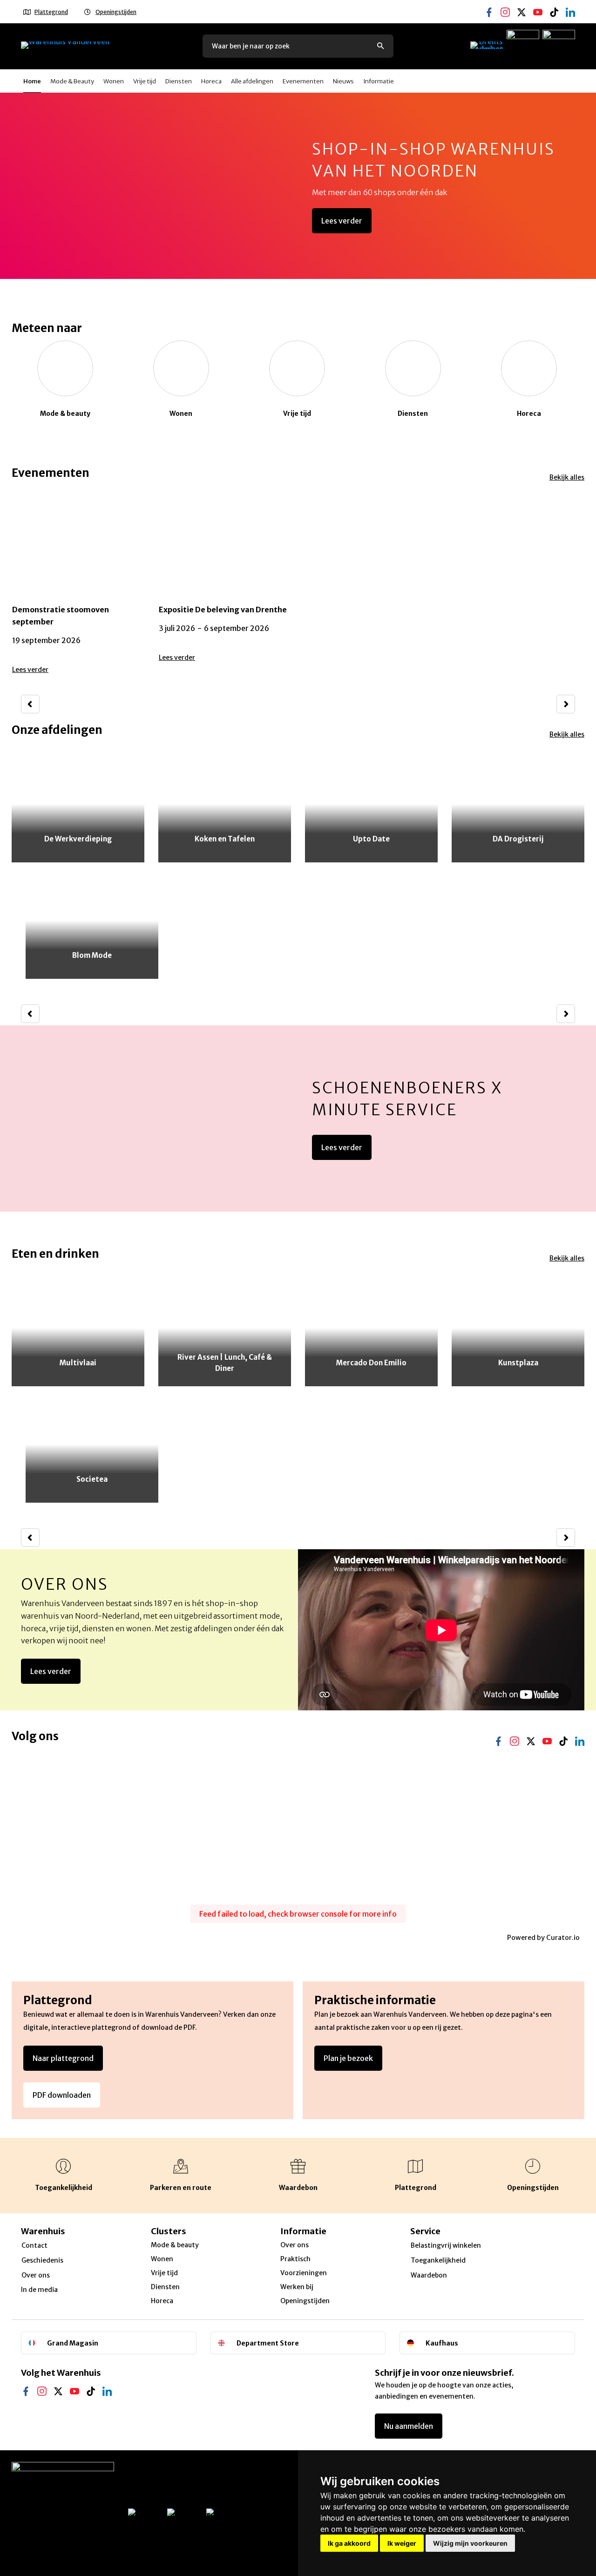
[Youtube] (538, 5)
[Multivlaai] (78, 1328)
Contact (34, 2245)
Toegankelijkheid (438, 2260)
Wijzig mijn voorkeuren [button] (470, 2543)
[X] (521, 5)
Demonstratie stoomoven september (61, 616)
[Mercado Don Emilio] (371, 1328)
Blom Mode (92, 955)
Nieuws (343, 81)
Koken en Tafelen (225, 839)
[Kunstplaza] (518, 1328)
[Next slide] (566, 704)
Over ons (65, 1584)
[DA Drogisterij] (518, 804)
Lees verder (342, 221)
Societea (92, 1479)
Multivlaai (78, 1363)
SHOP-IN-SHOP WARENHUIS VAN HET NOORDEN (433, 160)
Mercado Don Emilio (371, 1363)
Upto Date (371, 839)
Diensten (179, 81)
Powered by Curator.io (543, 1938)
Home (32, 81)
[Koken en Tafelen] (225, 804)
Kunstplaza (518, 1363)
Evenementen (303, 81)
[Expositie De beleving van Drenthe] (225, 583)
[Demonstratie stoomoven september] (78, 583)
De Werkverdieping (78, 839)
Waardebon (429, 2275)
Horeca (211, 81)
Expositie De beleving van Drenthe (223, 610)
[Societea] (92, 1444)
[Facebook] (489, 5)
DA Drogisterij (518, 839)
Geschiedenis (42, 2260)
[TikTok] (554, 5)
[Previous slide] (30, 704)
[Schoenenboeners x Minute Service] (298, 1119)
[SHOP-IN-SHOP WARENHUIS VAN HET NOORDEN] (298, 186)
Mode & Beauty (72, 81)
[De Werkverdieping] (78, 804)
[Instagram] (505, 5)
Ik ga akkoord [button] (349, 2543)
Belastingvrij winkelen (446, 2245)
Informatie (379, 81)
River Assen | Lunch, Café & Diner (225, 1363)
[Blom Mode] (92, 921)
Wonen (114, 81)
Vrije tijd (145, 81)
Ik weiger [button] (402, 2543)
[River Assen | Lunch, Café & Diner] (225, 1328)
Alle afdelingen (252, 81)
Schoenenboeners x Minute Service (407, 1099)
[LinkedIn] (107, 2384)
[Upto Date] (371, 804)
